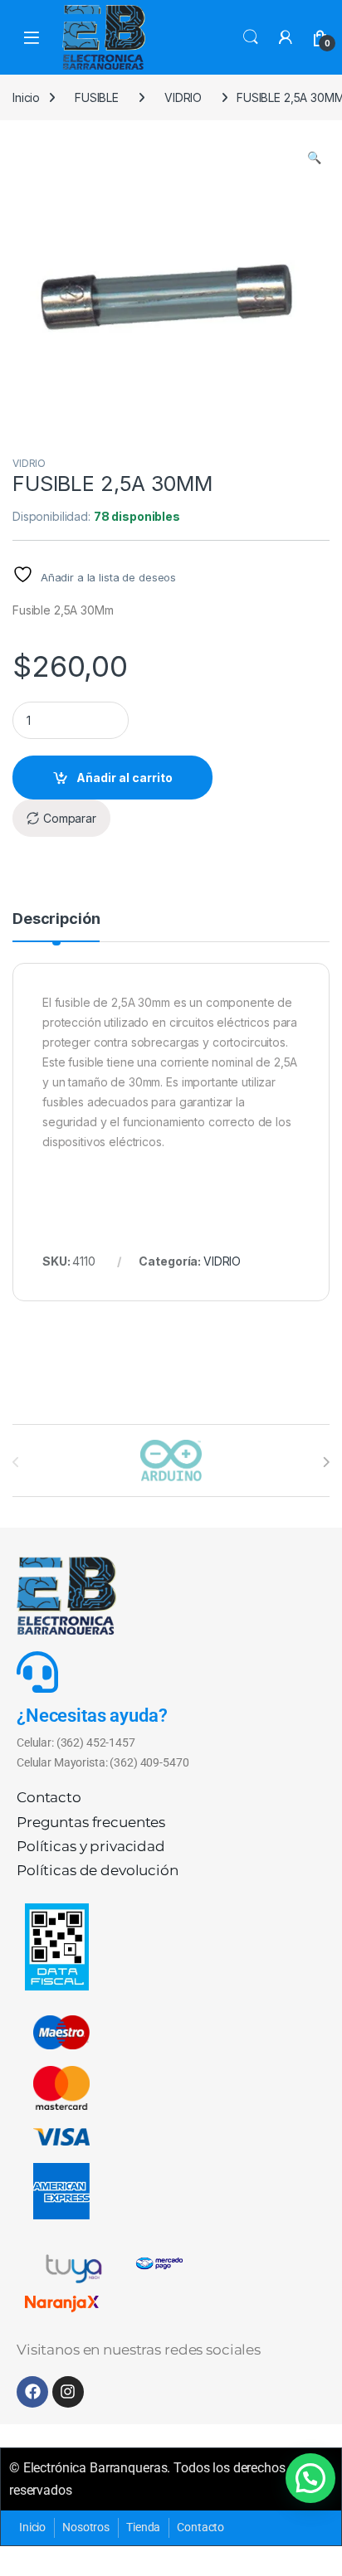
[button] (314, 158)
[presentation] (326, 1462)
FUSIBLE (97, 97)
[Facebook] (32, 2392)
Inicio (26, 97)
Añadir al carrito (125, 778)
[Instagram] (68, 2392)
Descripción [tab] (56, 919)
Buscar (251, 37)
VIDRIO (183, 97)
